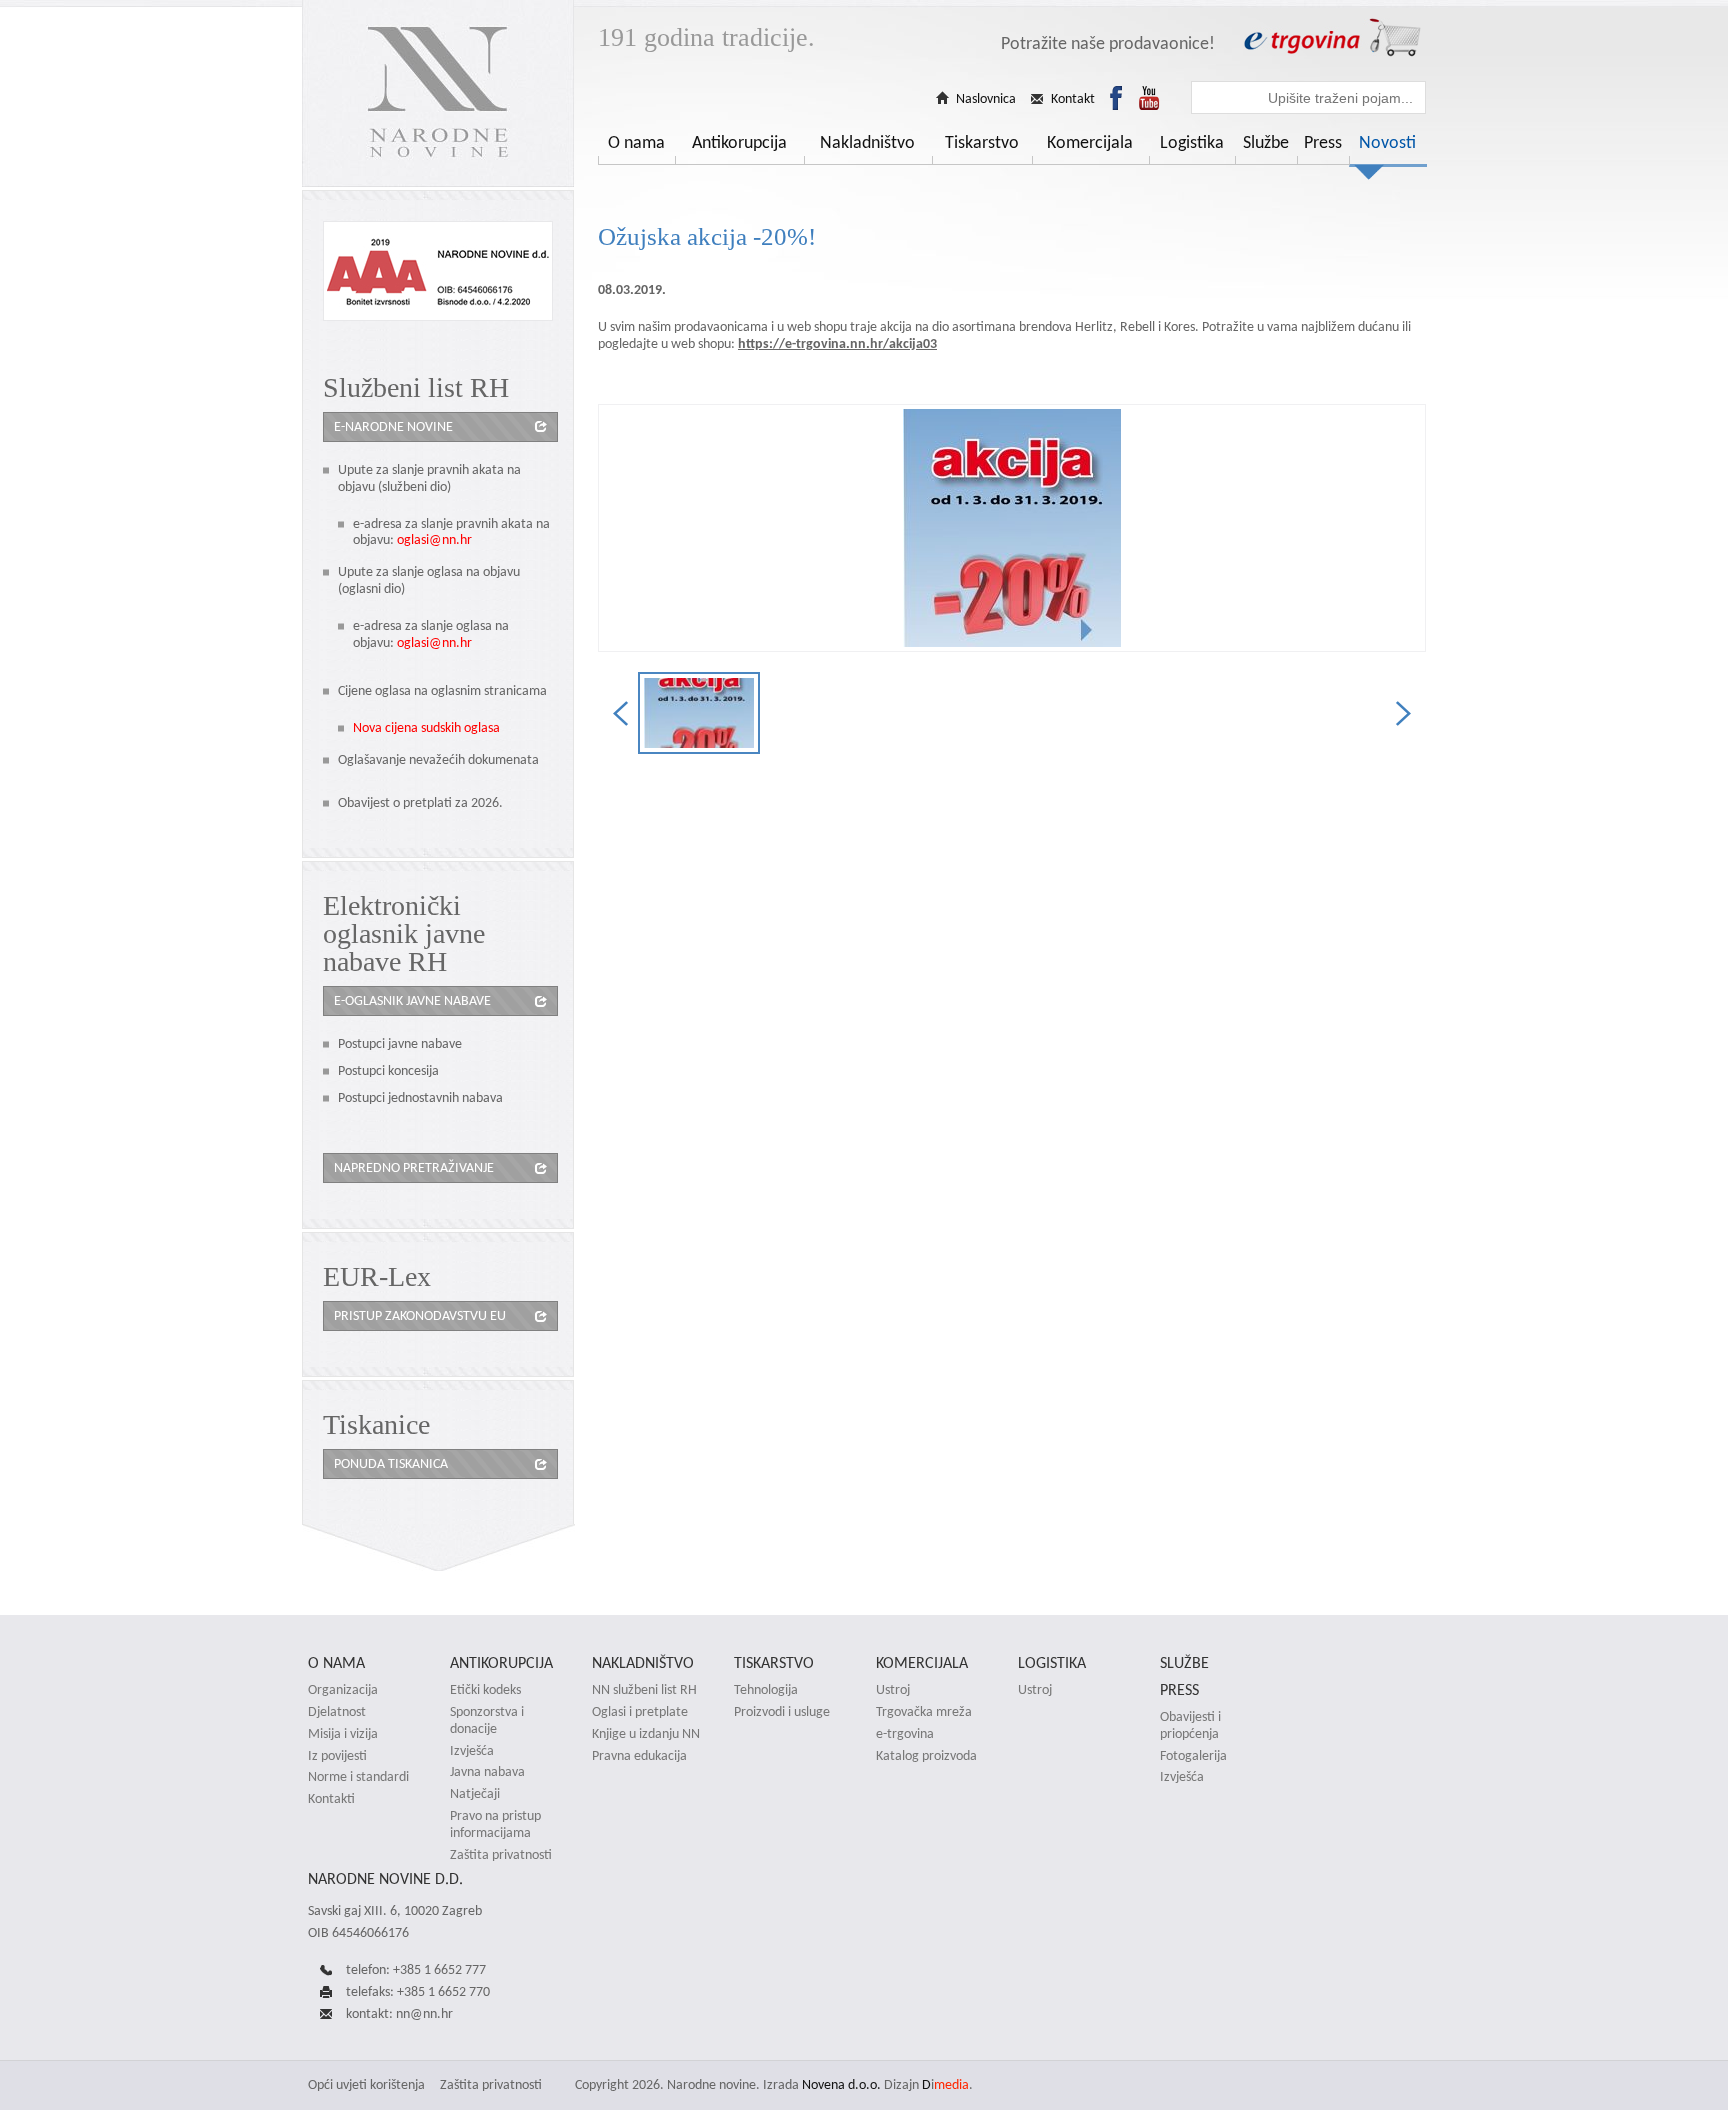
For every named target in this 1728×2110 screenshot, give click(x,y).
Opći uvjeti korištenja (366, 2084)
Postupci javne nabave (400, 1043)
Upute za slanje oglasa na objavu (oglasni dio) (429, 580)
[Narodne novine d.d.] (438, 93)
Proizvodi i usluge (782, 1712)
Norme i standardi (358, 1777)
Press (1323, 142)
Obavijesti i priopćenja (1190, 1725)
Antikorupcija (739, 142)
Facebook (1116, 98)
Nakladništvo (867, 142)
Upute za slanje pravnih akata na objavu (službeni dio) (429, 478)
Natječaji (475, 1794)
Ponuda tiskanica (391, 1463)
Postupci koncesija (388, 1070)
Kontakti (331, 1799)
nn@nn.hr (424, 2013)
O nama (636, 142)
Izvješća (472, 1751)
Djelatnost (337, 1712)
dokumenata (503, 759)
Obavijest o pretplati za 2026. (420, 802)
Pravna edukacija (639, 1756)
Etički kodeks (485, 1690)
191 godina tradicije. (706, 37)
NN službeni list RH (644, 1690)
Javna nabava (487, 1772)
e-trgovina (905, 1734)
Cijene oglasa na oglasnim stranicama (442, 690)
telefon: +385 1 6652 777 (416, 1969)
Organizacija (343, 1690)
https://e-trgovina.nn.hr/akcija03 (837, 343)
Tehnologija (766, 1690)
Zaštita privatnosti (501, 1855)
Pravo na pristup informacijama (495, 1824)
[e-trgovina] (1332, 37)
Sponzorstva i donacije (487, 1720)
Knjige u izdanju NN (646, 1734)
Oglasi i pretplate (640, 1712)
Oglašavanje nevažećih (403, 759)
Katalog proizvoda (926, 1756)
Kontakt (1073, 99)
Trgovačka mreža (924, 1712)
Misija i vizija (343, 1734)
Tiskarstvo (982, 142)
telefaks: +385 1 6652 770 (418, 1991)
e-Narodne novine (393, 426)
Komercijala (1090, 142)
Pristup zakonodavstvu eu (420, 1315)
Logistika (1192, 142)
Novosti (1387, 142)
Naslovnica (986, 99)
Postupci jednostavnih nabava (420, 1097)
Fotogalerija (1193, 1756)
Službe (1266, 142)
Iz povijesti (337, 1756)
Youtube (1149, 98)
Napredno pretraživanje (414, 1167)
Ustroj (893, 1690)
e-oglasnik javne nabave (412, 1000)
